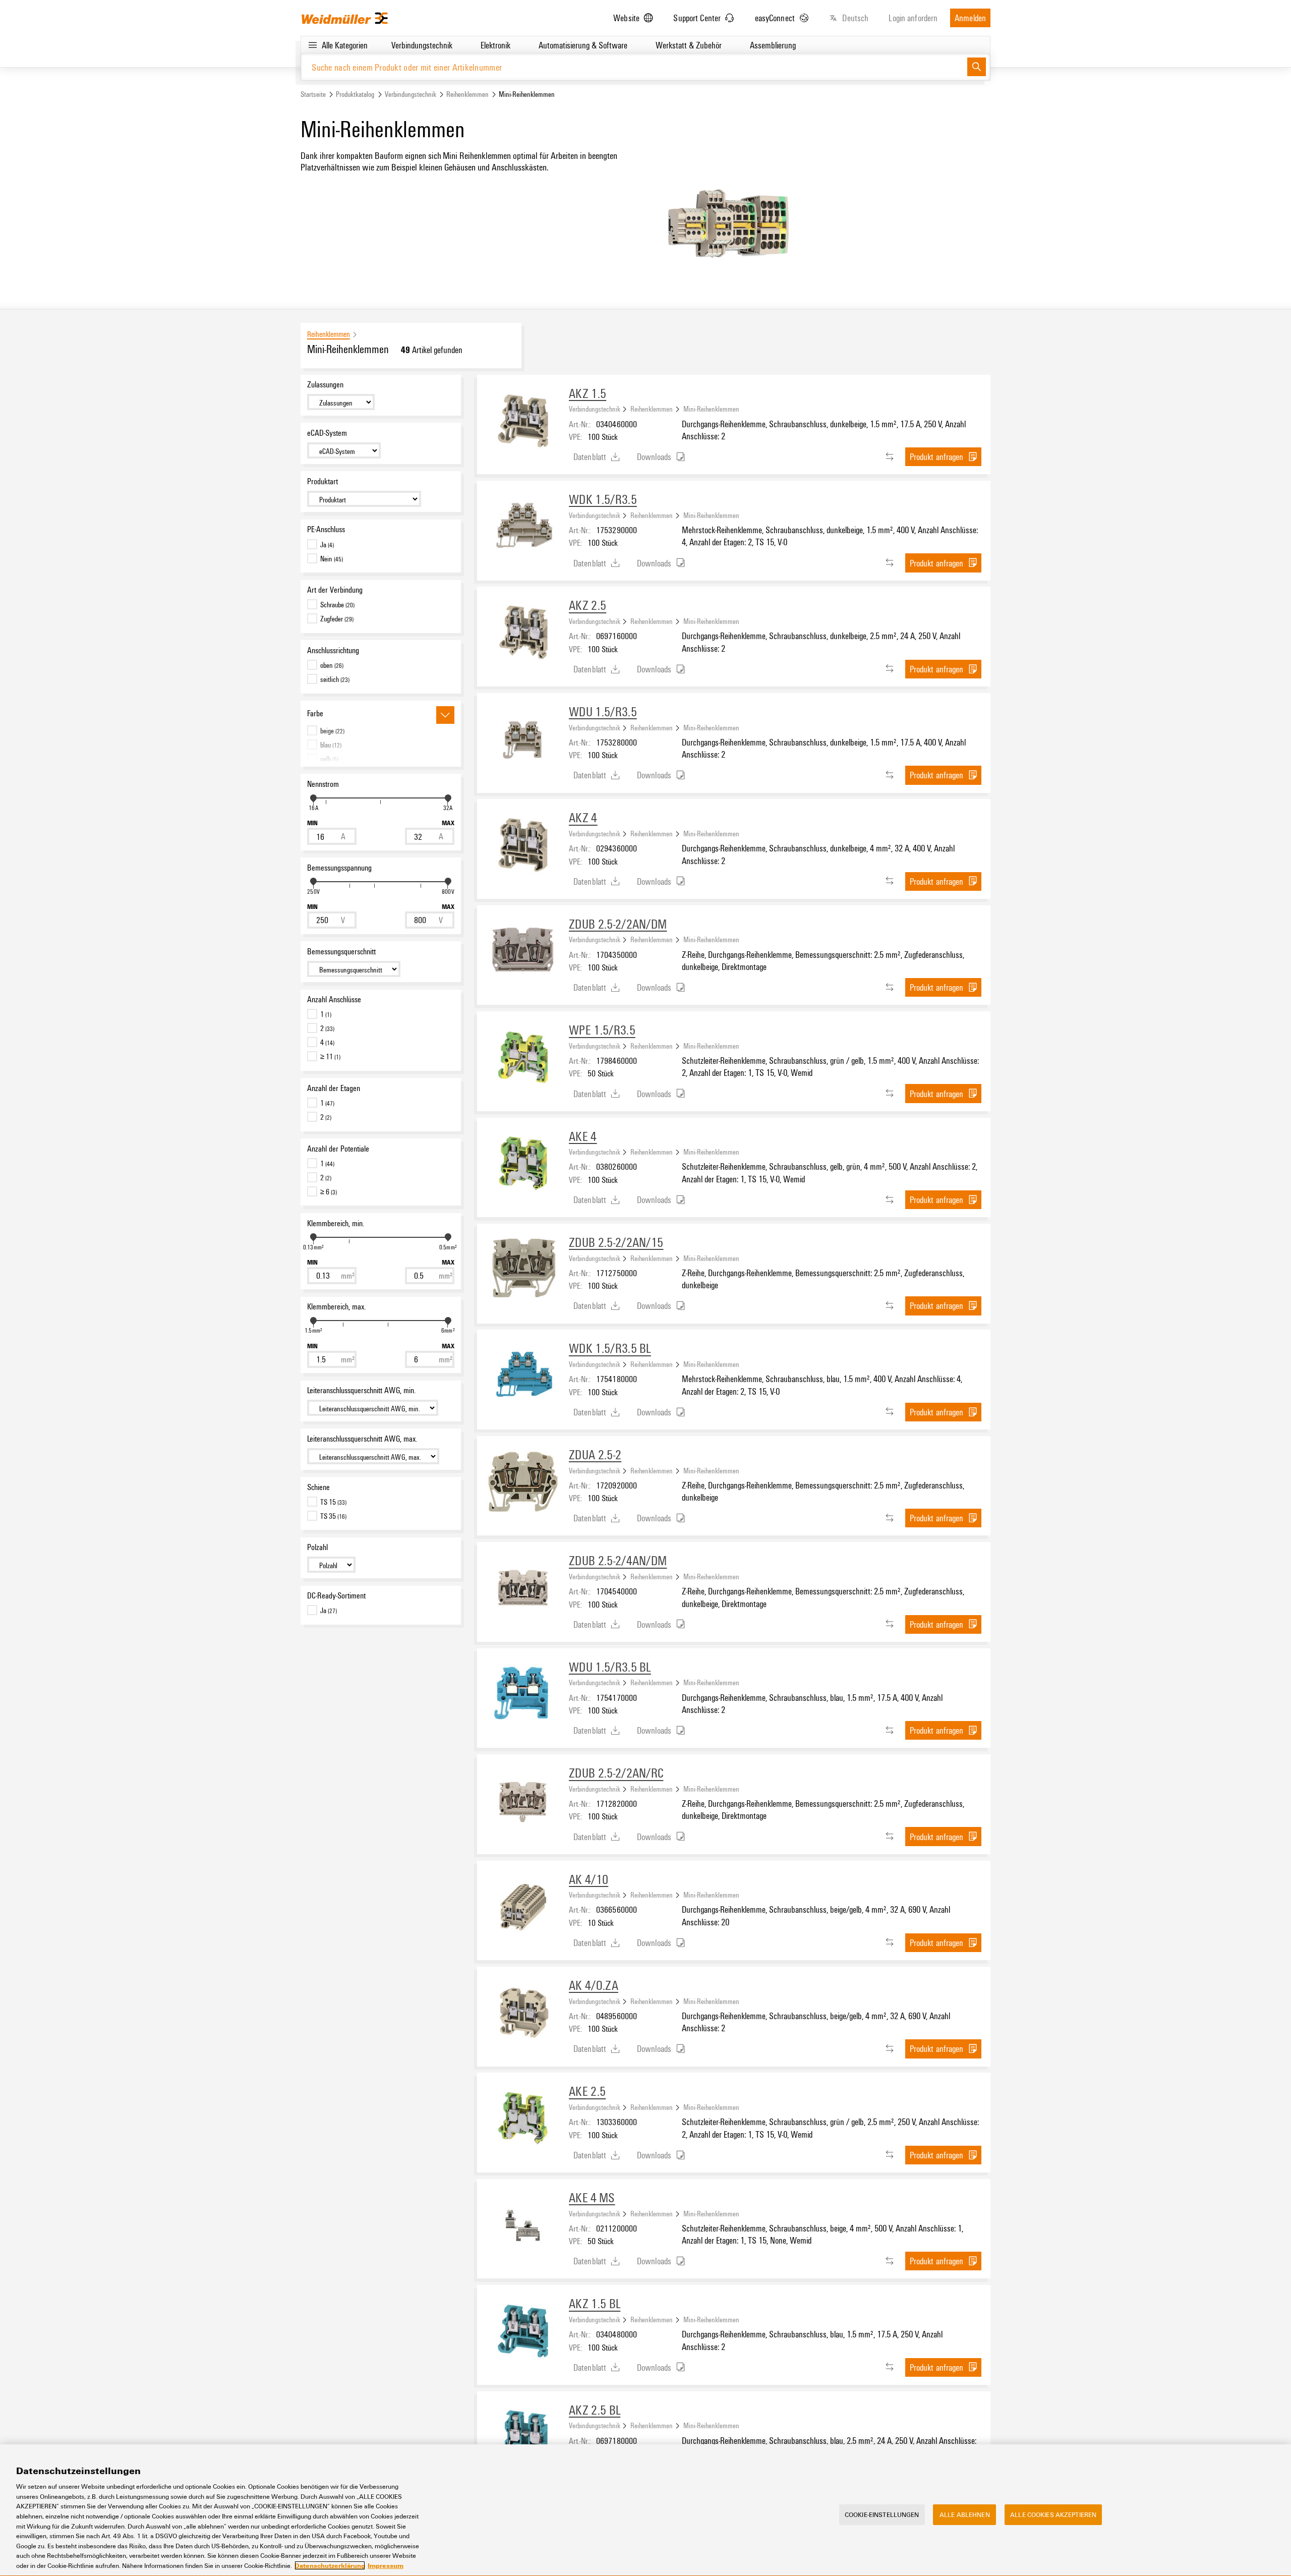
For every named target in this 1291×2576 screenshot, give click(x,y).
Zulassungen (325, 384)
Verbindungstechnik (410, 94)
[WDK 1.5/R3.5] (523, 527)
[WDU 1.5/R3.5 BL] (523, 1694)
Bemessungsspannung (339, 868)
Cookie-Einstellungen (882, 2514)
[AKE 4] (523, 1164)
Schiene (318, 1487)
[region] (645, 2510)
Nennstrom (323, 784)
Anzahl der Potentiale (338, 1149)
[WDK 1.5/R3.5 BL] (523, 1376)
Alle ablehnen (965, 2514)
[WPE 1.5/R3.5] (523, 1057)
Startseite (313, 94)
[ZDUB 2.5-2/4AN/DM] (523, 1588)
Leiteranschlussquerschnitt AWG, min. (361, 1390)
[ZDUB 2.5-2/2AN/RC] (523, 1800)
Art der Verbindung (335, 590)
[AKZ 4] (523, 845)
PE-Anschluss (326, 529)
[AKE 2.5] (523, 2119)
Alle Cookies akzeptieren (1053, 2514)
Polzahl (317, 1547)
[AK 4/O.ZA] (523, 2013)
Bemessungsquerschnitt (341, 951)
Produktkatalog (355, 94)
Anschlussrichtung (333, 650)
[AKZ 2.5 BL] (523, 2437)
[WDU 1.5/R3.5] (523, 739)
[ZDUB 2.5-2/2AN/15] (523, 1270)
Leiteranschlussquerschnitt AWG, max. (362, 1439)
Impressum (386, 2565)
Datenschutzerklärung (330, 2565)
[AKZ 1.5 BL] (523, 2331)
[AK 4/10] (523, 1907)
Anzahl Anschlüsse (334, 999)
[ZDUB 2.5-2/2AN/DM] (523, 951)
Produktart (322, 481)
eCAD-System (327, 433)
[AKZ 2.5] (523, 633)
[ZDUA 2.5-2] (523, 1482)
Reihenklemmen (467, 94)
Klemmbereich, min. (336, 1223)
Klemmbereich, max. (336, 1306)
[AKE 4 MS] (523, 2225)
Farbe (315, 713)
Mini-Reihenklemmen (711, 409)
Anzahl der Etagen (334, 1088)
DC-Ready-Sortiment (336, 1595)
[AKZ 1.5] (523, 421)
